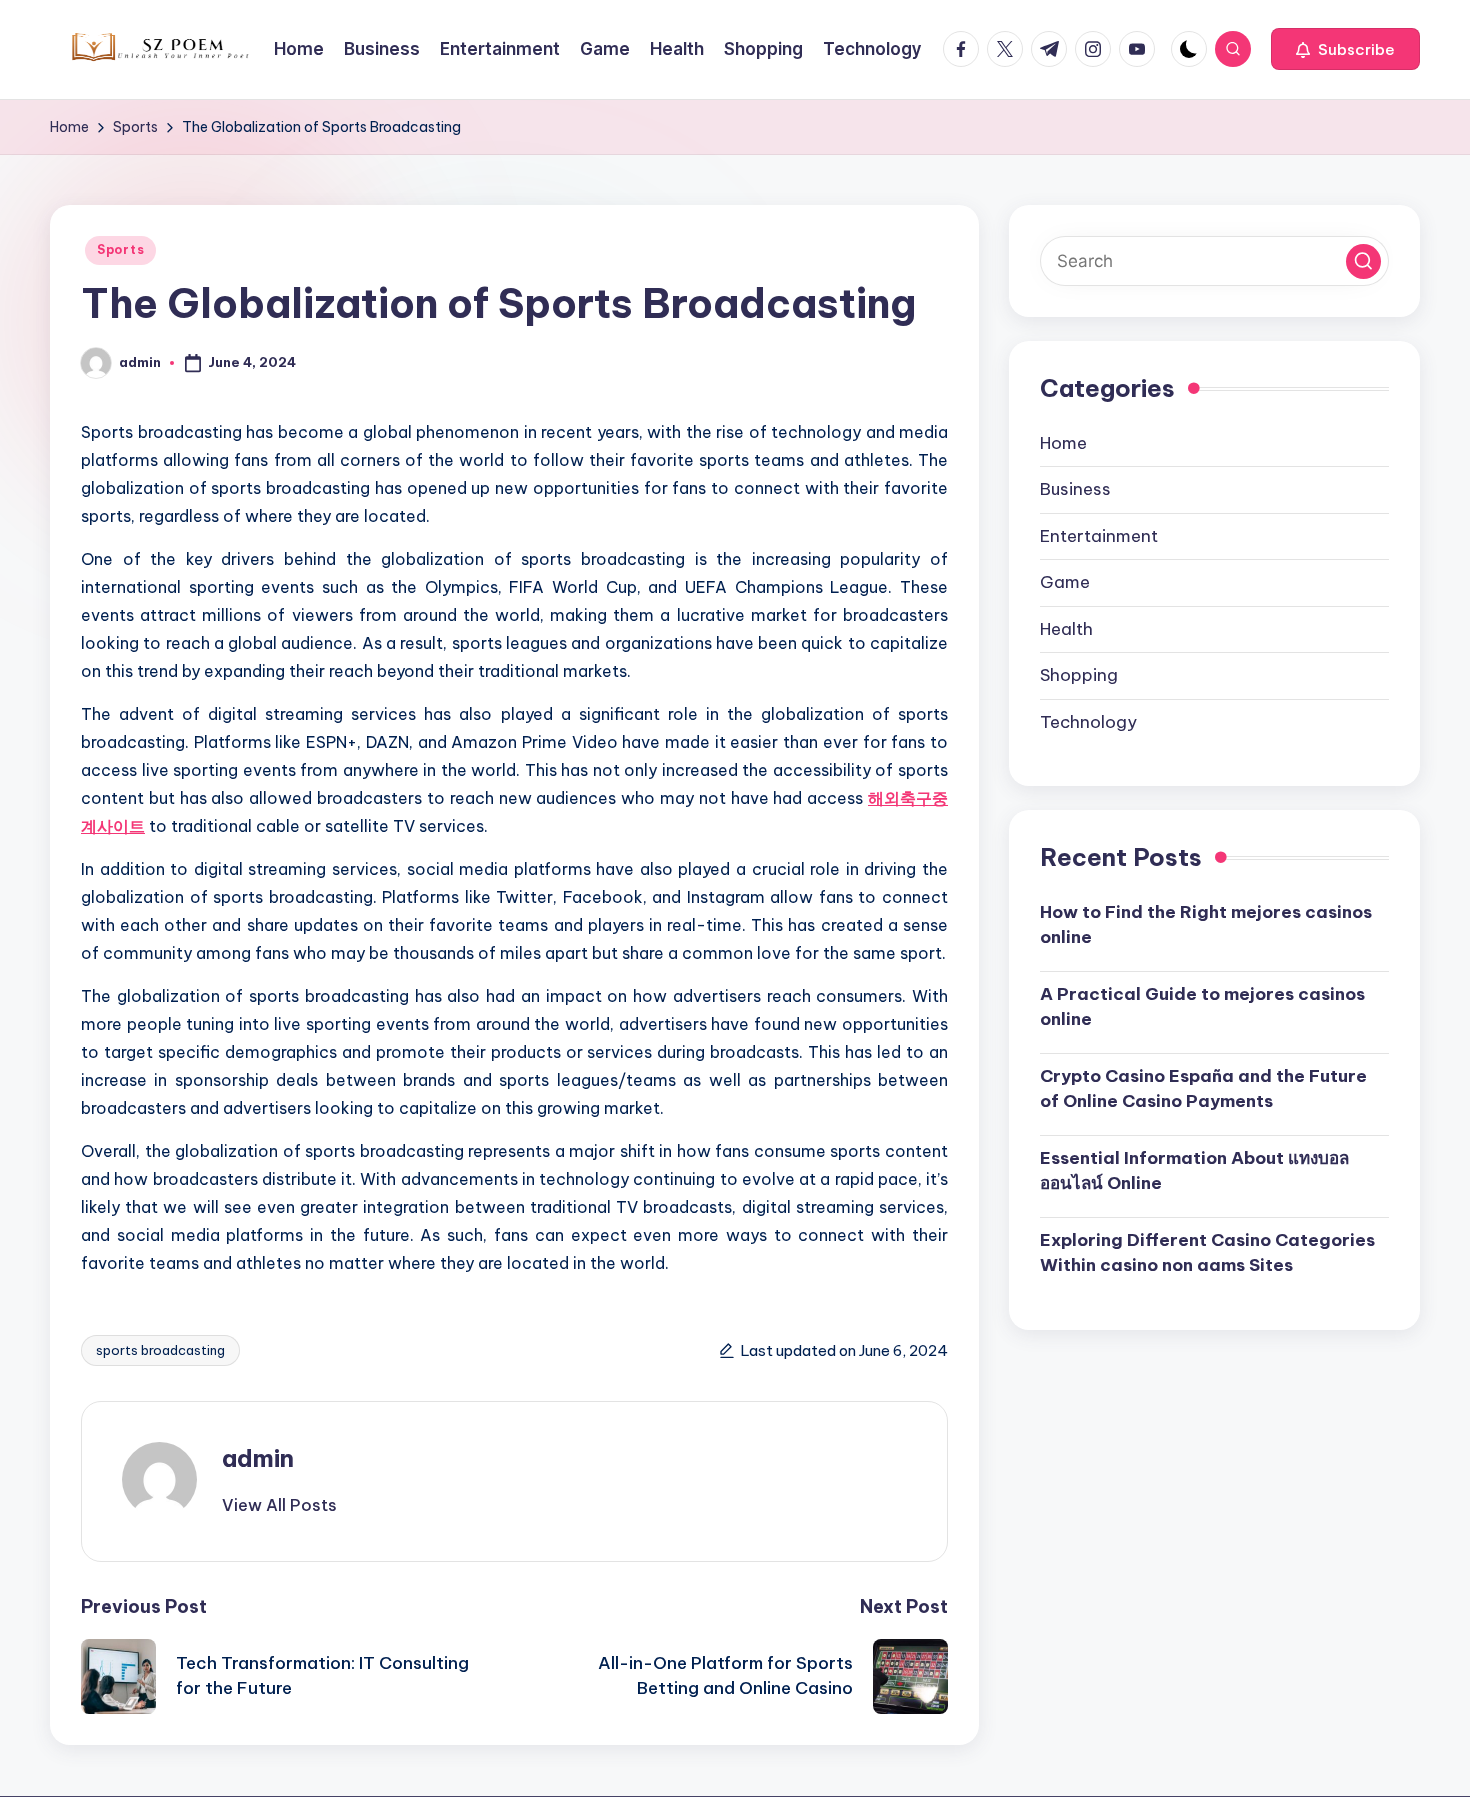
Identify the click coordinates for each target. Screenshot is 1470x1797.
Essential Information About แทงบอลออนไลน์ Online (1194, 1171)
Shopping (1079, 676)
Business (1075, 490)
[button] (1345, 49)
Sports (120, 249)
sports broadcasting (160, 1350)
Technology (1088, 722)
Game (1065, 583)
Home (1063, 443)
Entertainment (1099, 536)
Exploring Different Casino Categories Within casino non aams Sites (1207, 1253)
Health (1066, 629)
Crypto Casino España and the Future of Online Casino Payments (1203, 1089)
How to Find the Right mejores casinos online (1206, 925)
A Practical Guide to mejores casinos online (1202, 1007)
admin (258, 1458)
